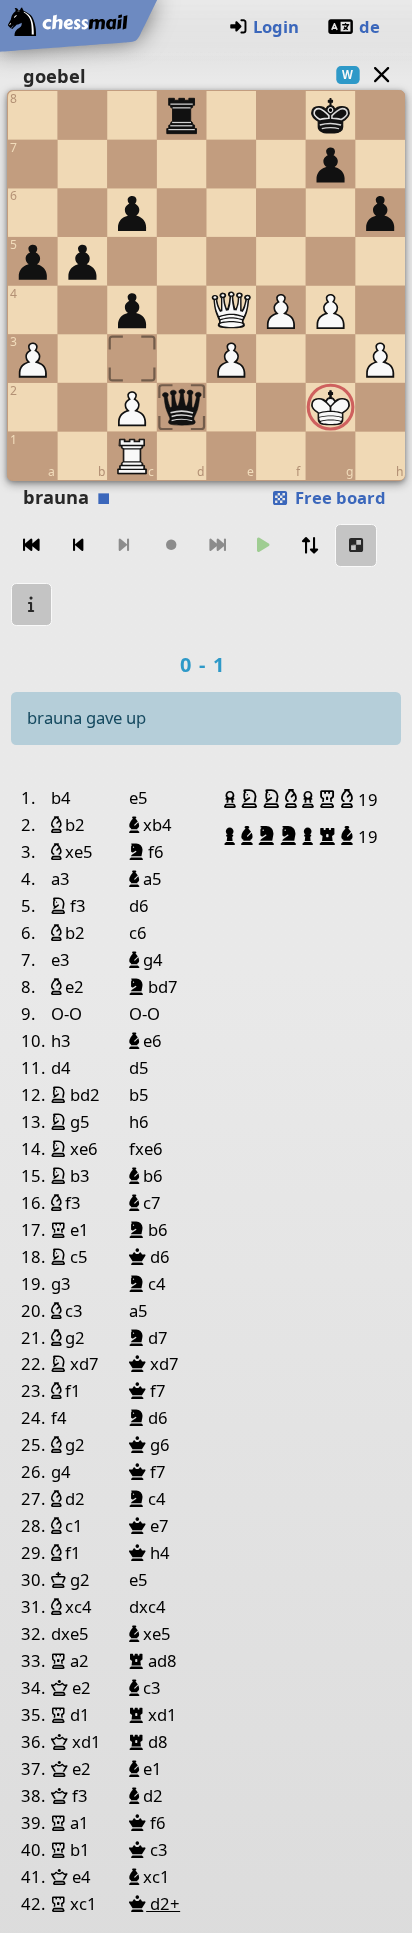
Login (276, 26)
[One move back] (78, 545)
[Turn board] (310, 545)
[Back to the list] (381, 74)
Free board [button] (338, 497)
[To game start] (32, 545)
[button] (232, 799)
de (369, 26)
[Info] (32, 604)
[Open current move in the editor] (356, 545)
